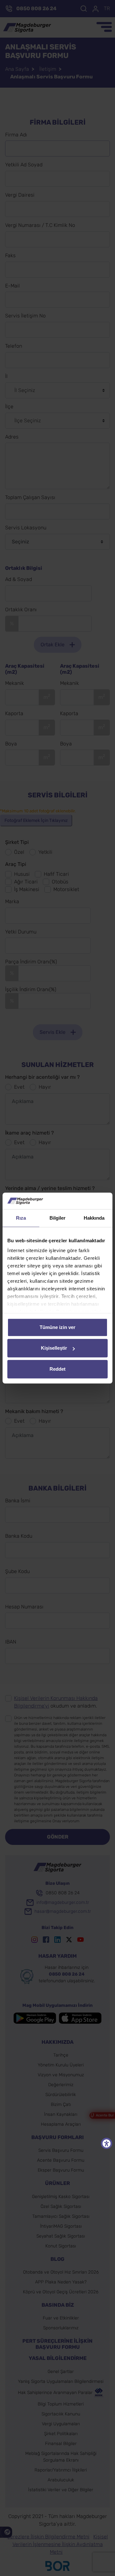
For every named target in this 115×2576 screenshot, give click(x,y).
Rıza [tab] (21, 1218)
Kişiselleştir (54, 1348)
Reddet (57, 1369)
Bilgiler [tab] (58, 1218)
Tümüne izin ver (57, 1327)
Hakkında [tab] (94, 1218)
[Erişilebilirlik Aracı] (107, 2143)
